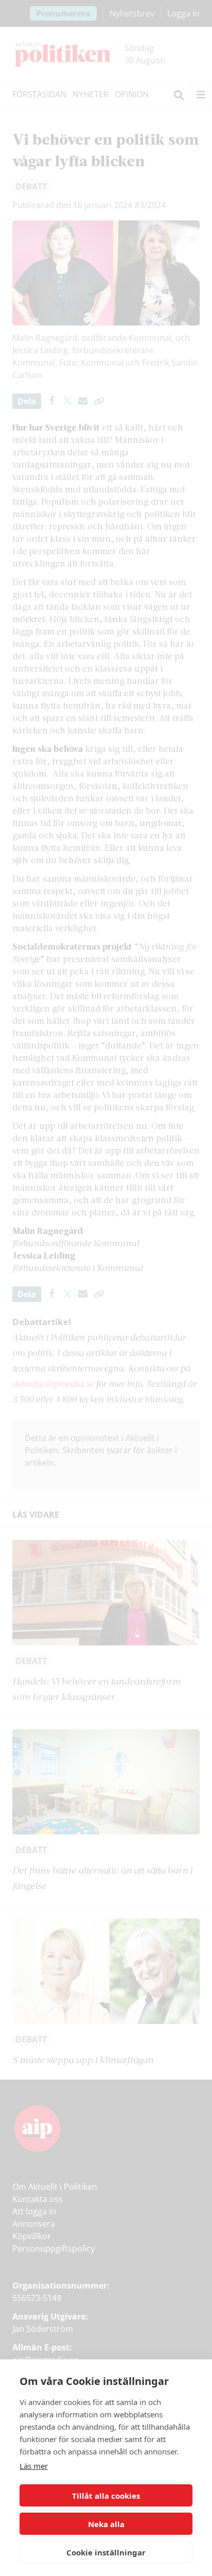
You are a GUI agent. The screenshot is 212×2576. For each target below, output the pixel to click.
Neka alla (106, 2524)
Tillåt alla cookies (106, 2496)
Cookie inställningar (106, 2552)
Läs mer (34, 2466)
